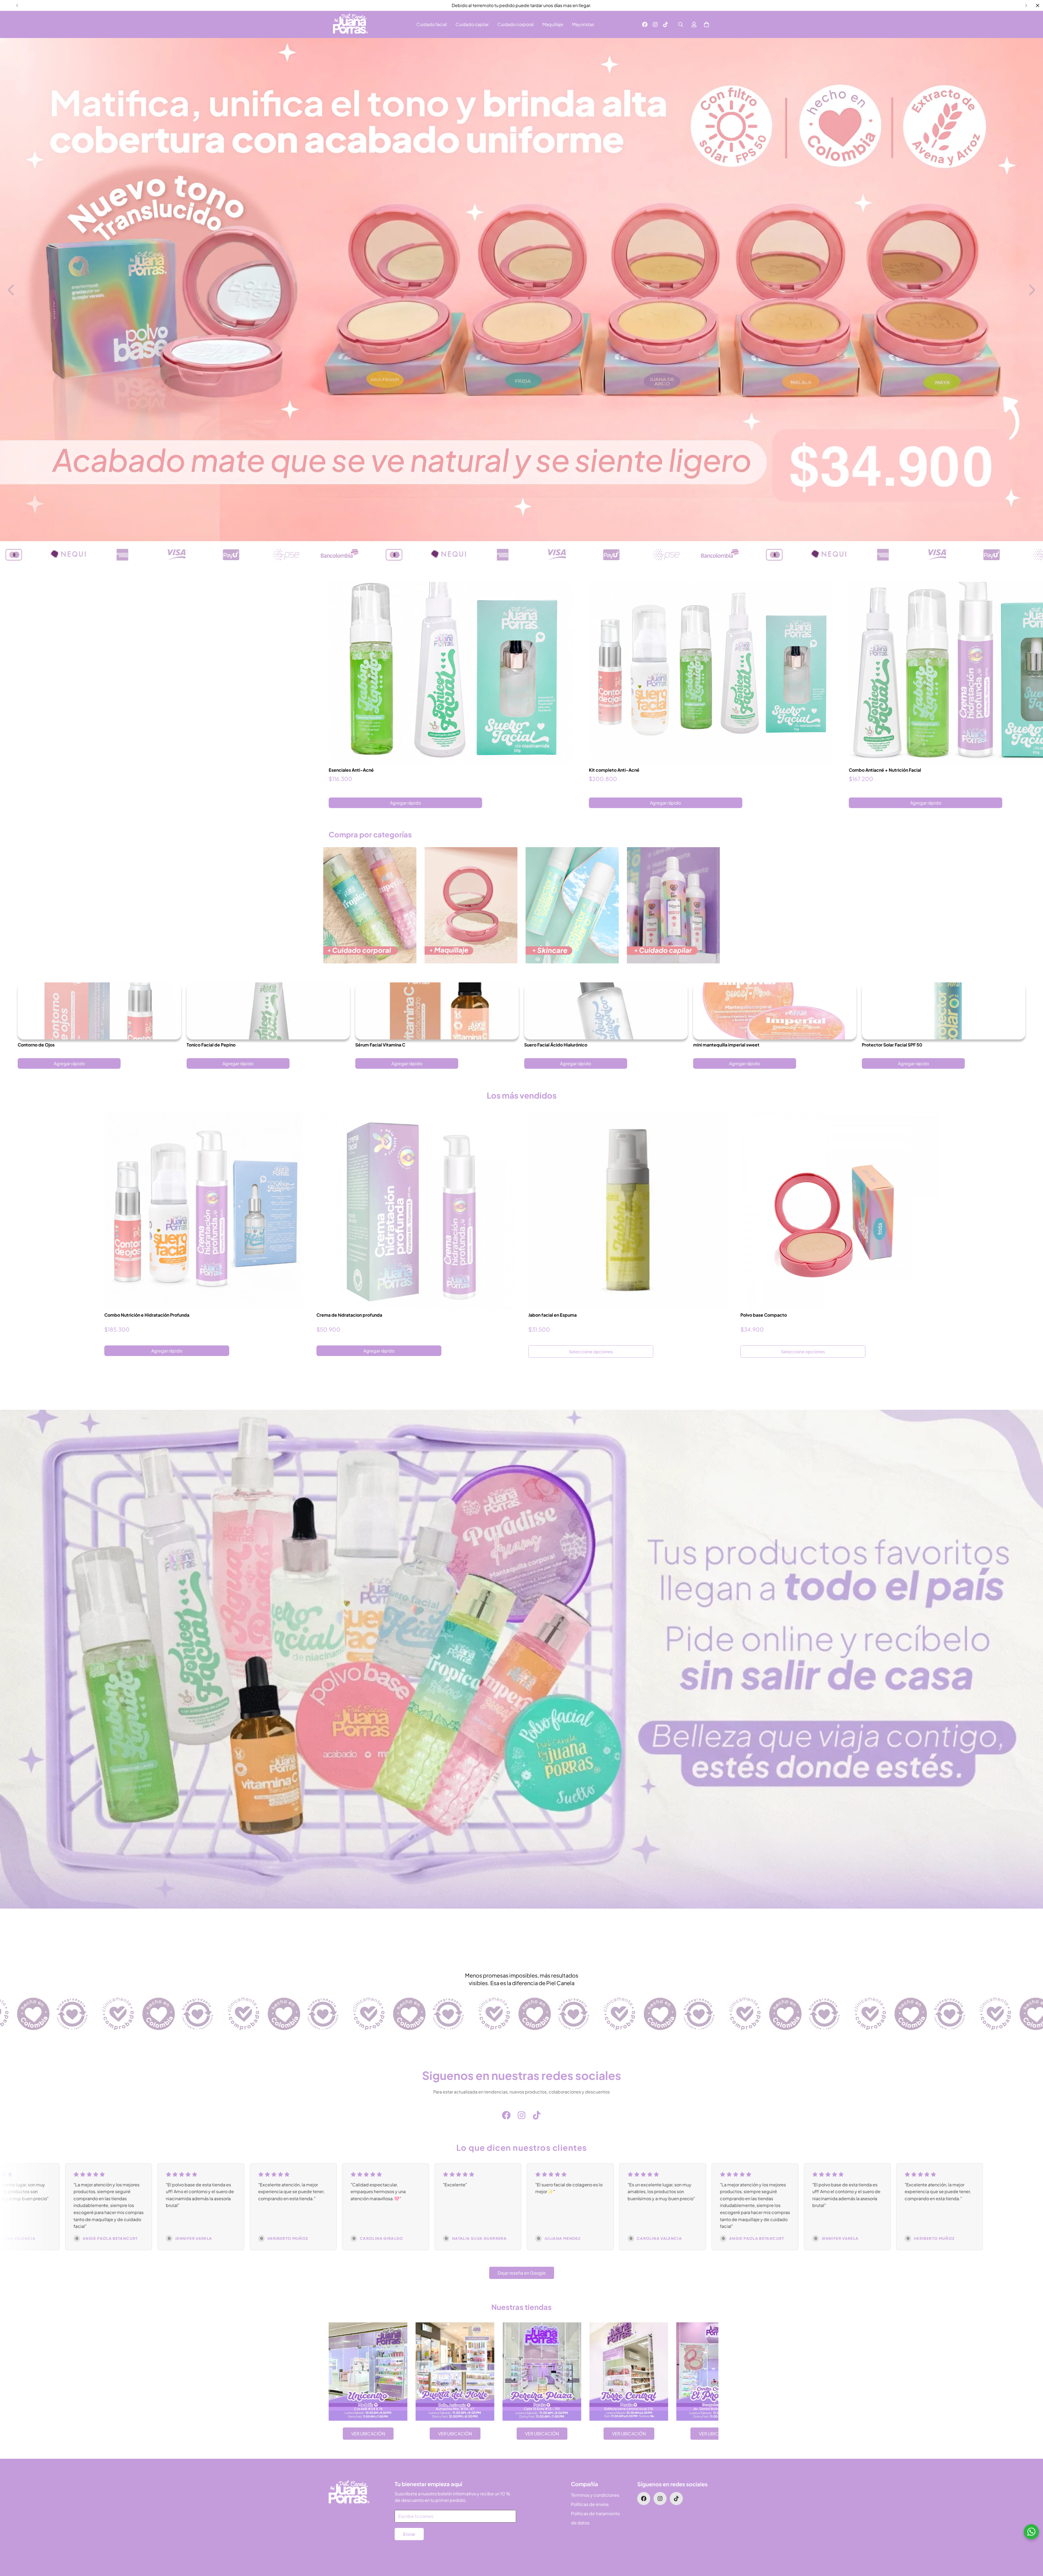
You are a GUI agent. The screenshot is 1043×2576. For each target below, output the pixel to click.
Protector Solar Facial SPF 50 (892, 1045)
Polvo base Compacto (764, 1315)
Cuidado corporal (516, 24)
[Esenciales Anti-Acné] (451, 673)
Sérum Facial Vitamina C (380, 1045)
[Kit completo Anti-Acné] (711, 673)
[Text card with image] (368, 2372)
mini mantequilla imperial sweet (726, 1045)
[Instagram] (655, 24)
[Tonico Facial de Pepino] (268, 1011)
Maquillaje (553, 24)
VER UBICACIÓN (368, 2434)
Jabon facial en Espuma (552, 1315)
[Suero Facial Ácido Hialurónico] (606, 1011)
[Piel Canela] (351, 24)
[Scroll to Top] (1032, 2546)
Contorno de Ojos (36, 1045)
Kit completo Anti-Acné (614, 770)
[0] (706, 24)
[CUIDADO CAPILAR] (673, 905)
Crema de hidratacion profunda (349, 1315)
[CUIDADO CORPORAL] (370, 905)
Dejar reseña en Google (522, 2273)
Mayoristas (583, 24)
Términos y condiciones (595, 2495)
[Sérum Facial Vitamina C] (437, 1011)
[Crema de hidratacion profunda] (416, 1210)
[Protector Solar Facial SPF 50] (944, 1011)
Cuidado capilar (472, 24)
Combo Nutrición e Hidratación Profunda (147, 1315)
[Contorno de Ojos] (99, 1011)
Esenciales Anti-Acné (351, 770)
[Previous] (17, 5)
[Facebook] (645, 24)
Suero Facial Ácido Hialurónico (556, 1045)
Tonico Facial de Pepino (211, 1045)
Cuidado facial (432, 24)
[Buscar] (681, 24)
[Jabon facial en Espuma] (628, 1210)
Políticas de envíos (590, 2504)
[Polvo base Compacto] (840, 1210)
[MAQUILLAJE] (471, 905)
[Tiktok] (665, 24)
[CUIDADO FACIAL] (572, 905)
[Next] (1026, 5)
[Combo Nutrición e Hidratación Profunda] (204, 1210)
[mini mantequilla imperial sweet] (775, 1011)
